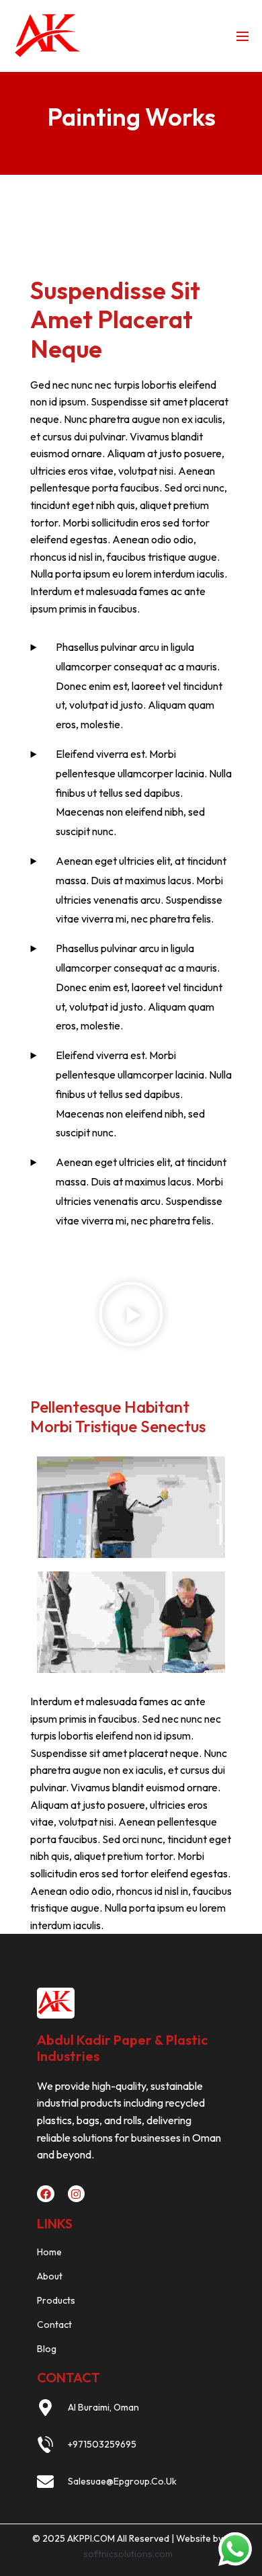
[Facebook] (46, 2194)
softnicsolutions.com (128, 2554)
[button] (131, 1314)
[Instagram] (77, 2194)
